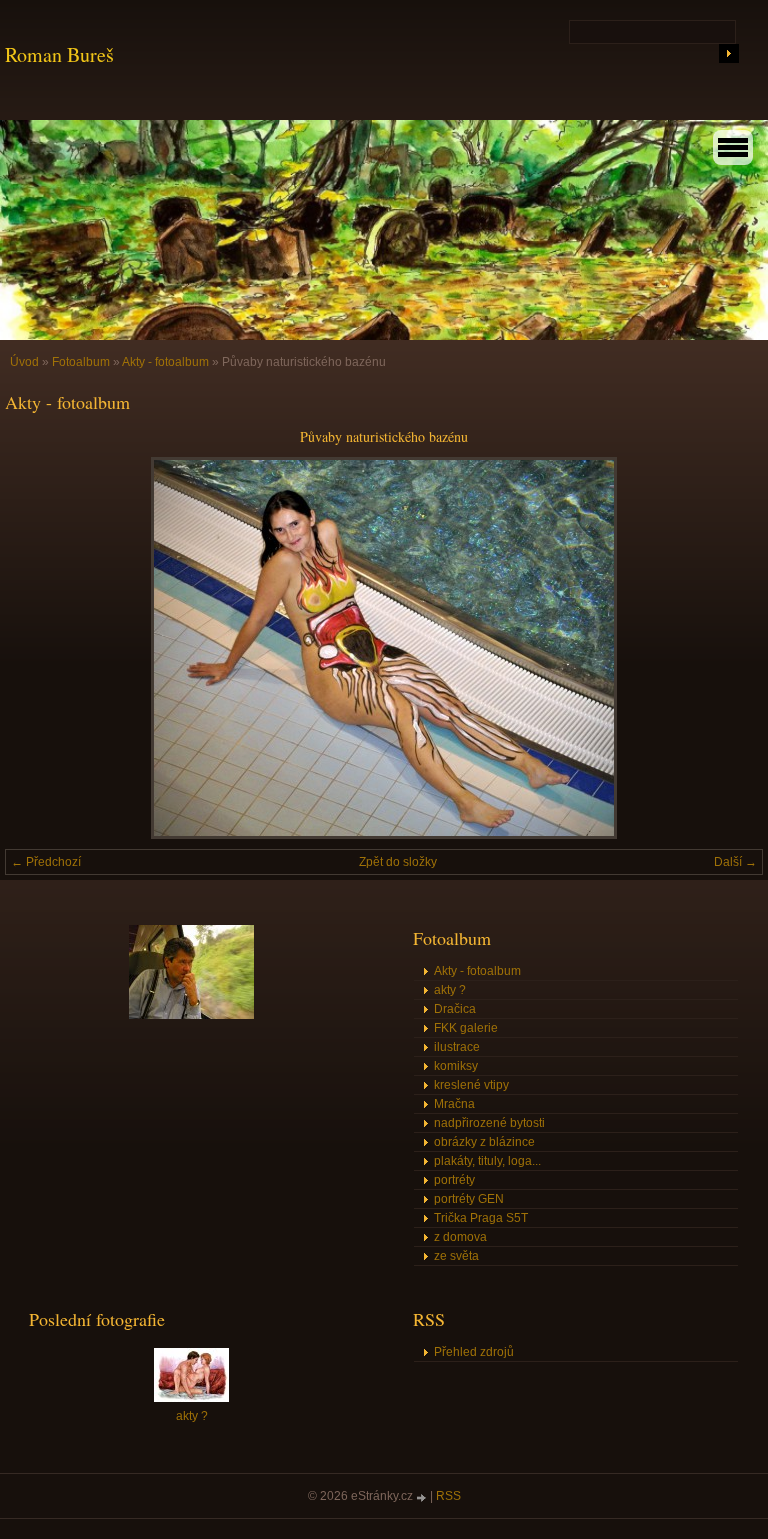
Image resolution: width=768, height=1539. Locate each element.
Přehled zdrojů (474, 1352)
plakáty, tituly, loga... (487, 1161)
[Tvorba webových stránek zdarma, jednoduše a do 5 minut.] (423, 1497)
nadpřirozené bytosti (489, 1123)
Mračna (454, 1104)
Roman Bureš (59, 54)
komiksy (456, 1066)
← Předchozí (46, 862)
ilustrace (457, 1047)
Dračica (455, 1009)
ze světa (456, 1256)
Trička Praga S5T (481, 1218)
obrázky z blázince (484, 1142)
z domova (460, 1237)
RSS (448, 1496)
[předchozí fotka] (37, 648)
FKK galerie (466, 1028)
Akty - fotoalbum (165, 362)
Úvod (24, 362)
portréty (454, 1180)
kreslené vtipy (471, 1085)
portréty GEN (469, 1199)
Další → (735, 862)
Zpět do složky (398, 862)
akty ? (450, 990)
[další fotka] (730, 648)
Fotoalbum (81, 362)
